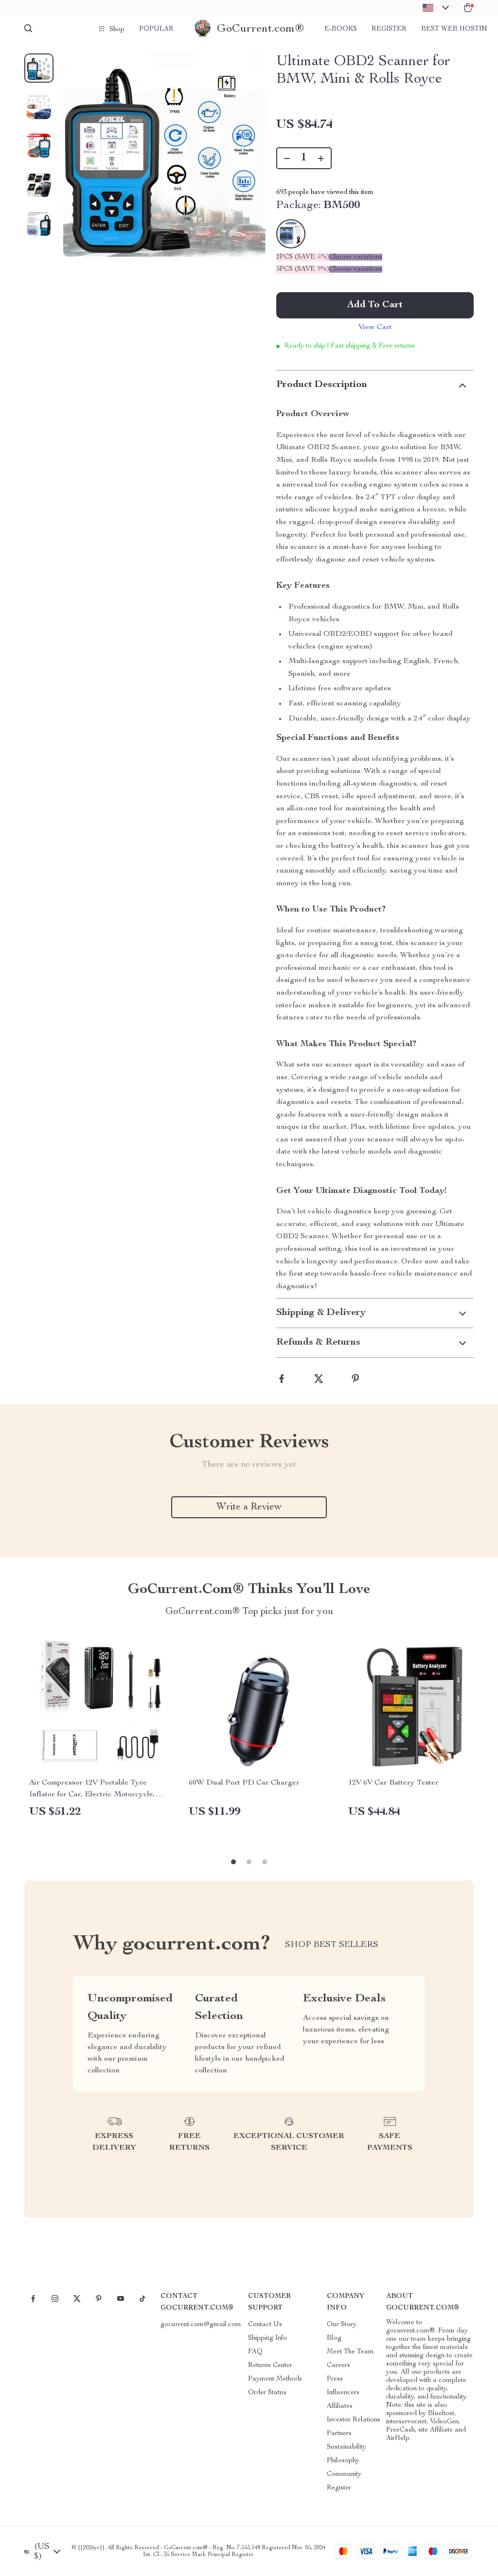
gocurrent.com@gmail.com (201, 2325)
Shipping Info (267, 2338)
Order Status (267, 2393)
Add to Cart (375, 305)
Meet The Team (350, 2352)
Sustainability (347, 2447)
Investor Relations (354, 2420)
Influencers (343, 2393)
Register (389, 29)
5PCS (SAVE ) (303, 269)
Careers (338, 2366)
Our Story (342, 2325)
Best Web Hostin (454, 29)
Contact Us (265, 2325)
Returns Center (270, 2366)
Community (344, 2474)
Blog (334, 2338)
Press (335, 2379)
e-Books (341, 29)
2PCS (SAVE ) (303, 257)
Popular (156, 29)
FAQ (255, 2352)
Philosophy (343, 2461)
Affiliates (340, 2406)
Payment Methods (275, 2379)
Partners (339, 2434)
